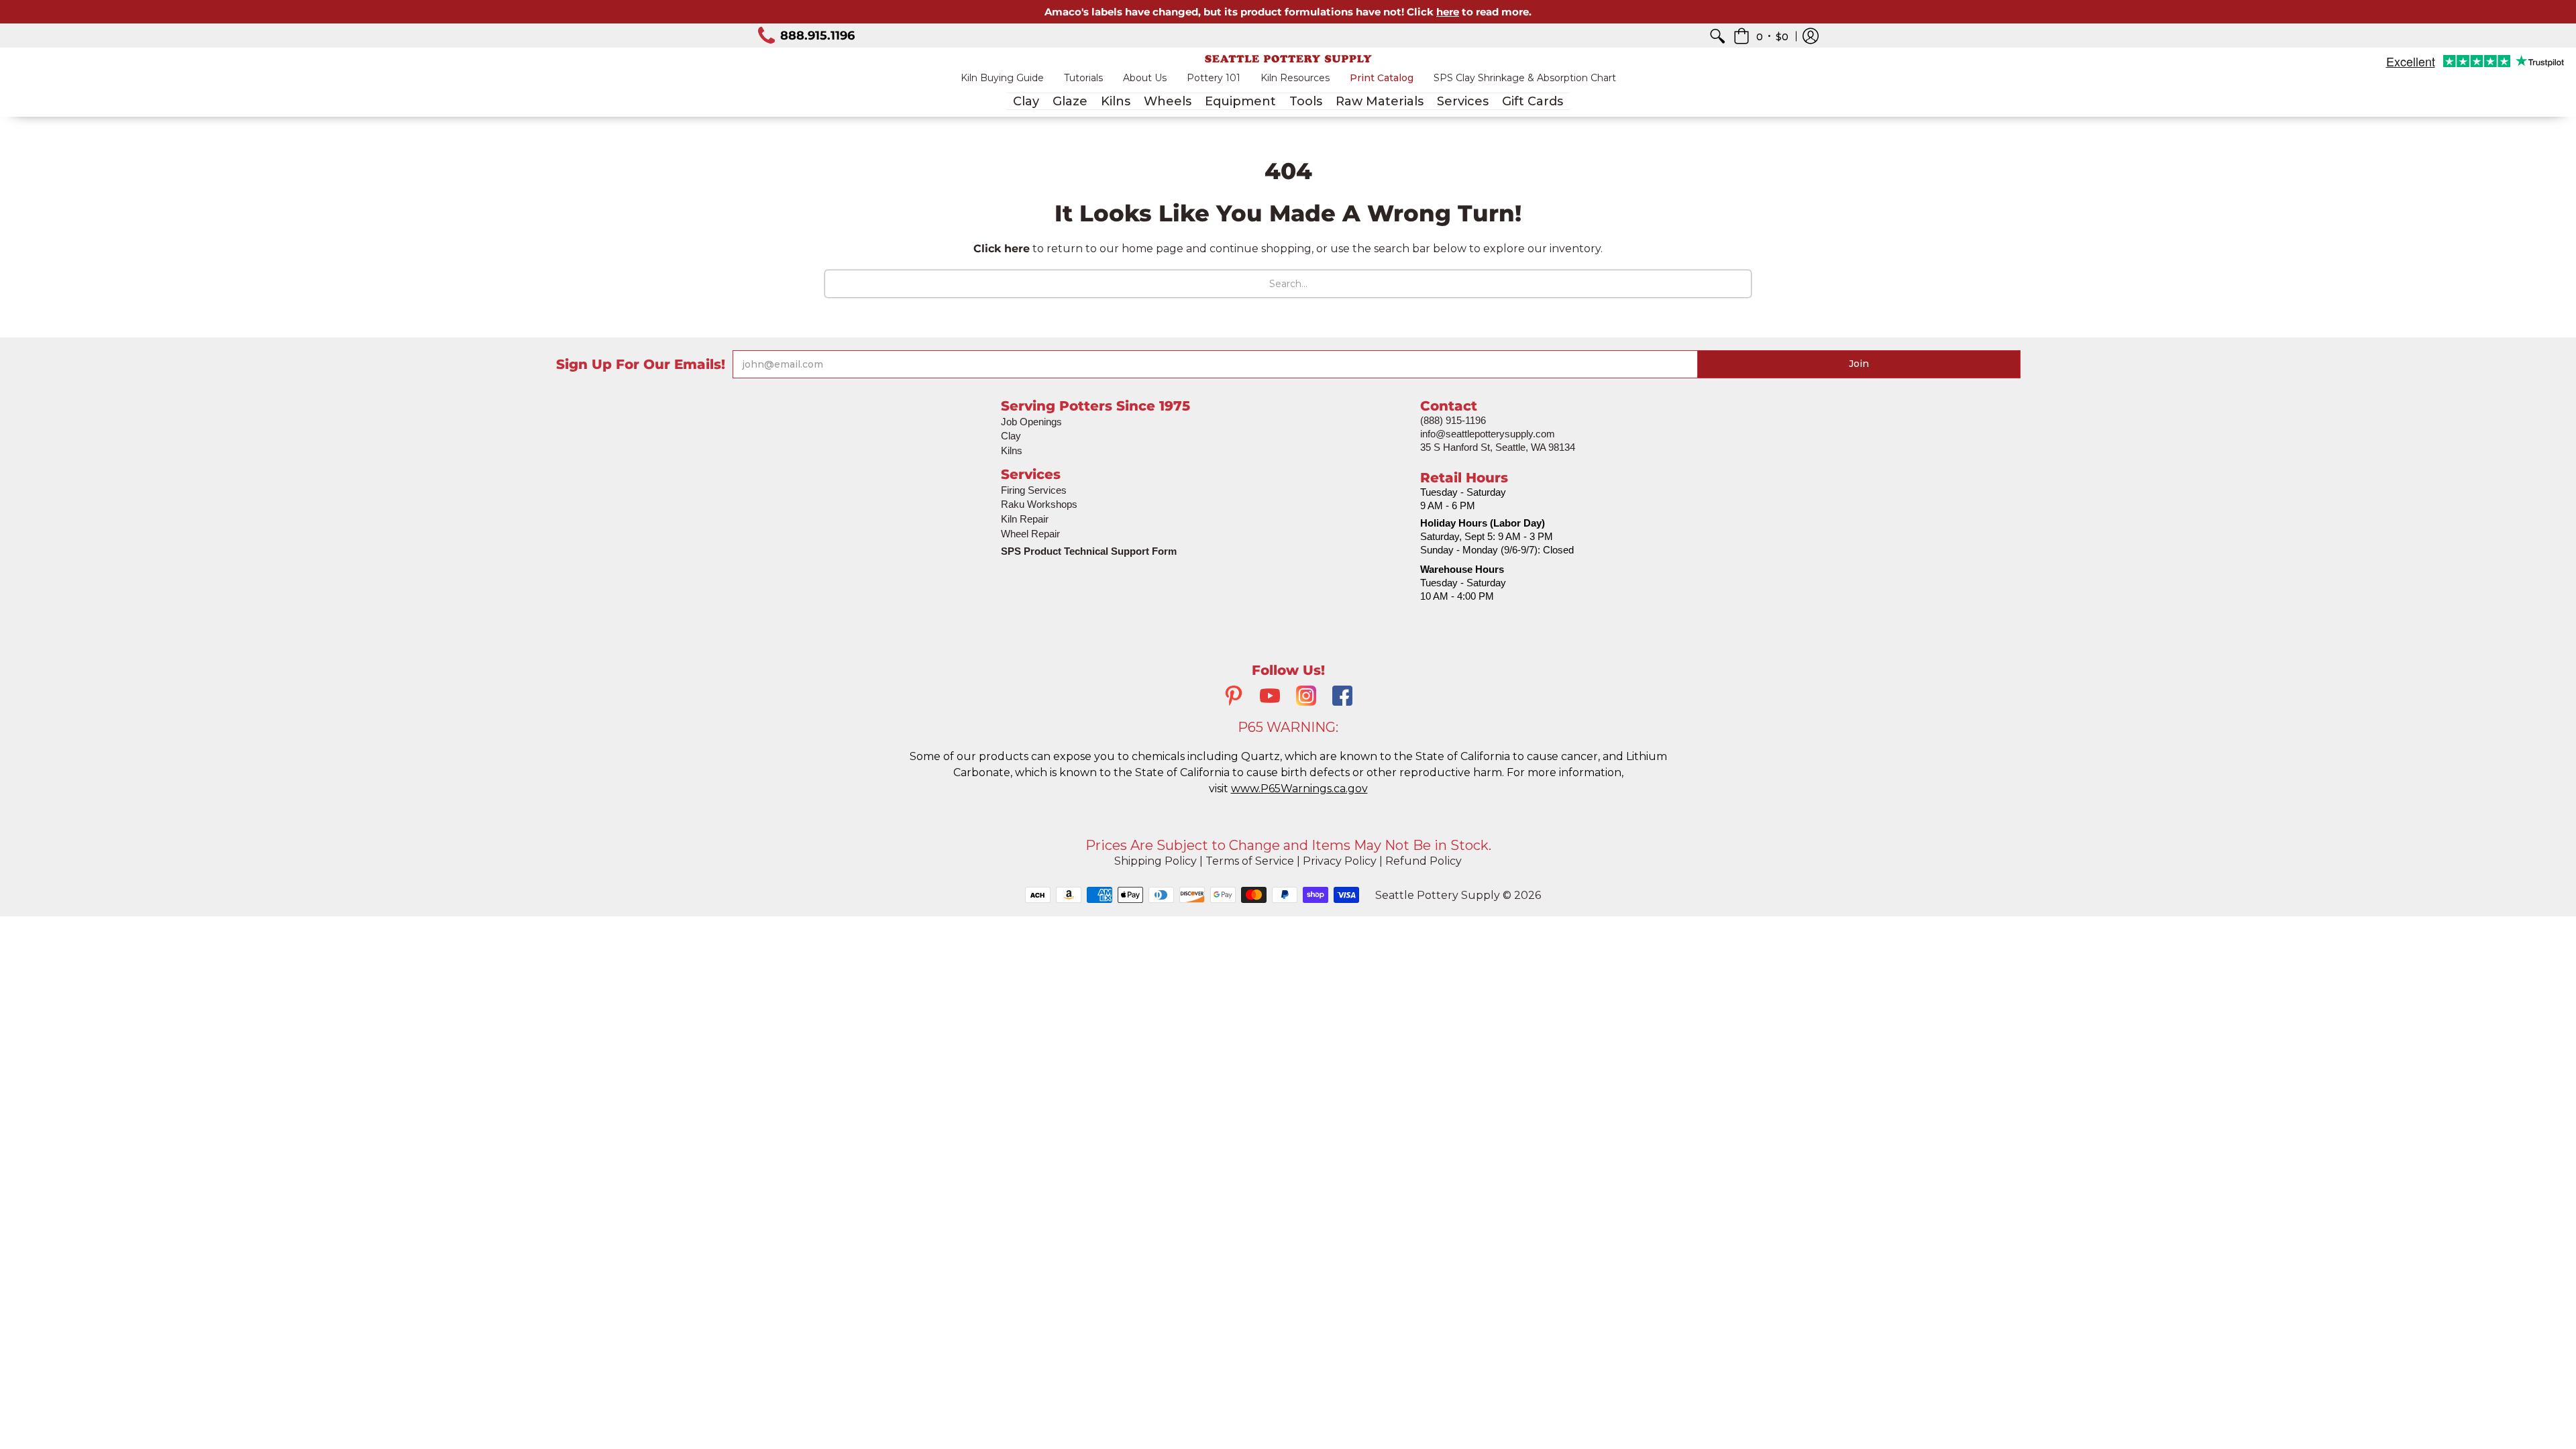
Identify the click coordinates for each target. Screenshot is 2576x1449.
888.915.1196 (817, 36)
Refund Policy (1424, 861)
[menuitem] (1717, 36)
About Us (1145, 78)
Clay (1011, 436)
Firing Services (1034, 490)
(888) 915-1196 (1453, 420)
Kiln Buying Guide (1002, 78)
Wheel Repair (1030, 534)
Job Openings (1031, 422)
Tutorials (1083, 78)
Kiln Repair (1025, 519)
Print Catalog (1382, 78)
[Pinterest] (1234, 697)
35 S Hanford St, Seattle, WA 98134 (1498, 447)
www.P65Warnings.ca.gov (1299, 789)
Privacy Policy (1340, 861)
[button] (1761, 36)
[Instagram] (1306, 697)
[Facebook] (1342, 697)
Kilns (1012, 450)
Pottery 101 (1214, 78)
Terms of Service (1250, 861)
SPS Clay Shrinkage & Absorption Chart (1525, 78)
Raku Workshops (1039, 504)
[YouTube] (1270, 697)
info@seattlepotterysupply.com (1488, 434)
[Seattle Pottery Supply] (1288, 59)
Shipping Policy (1156, 861)
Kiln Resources (1295, 78)
